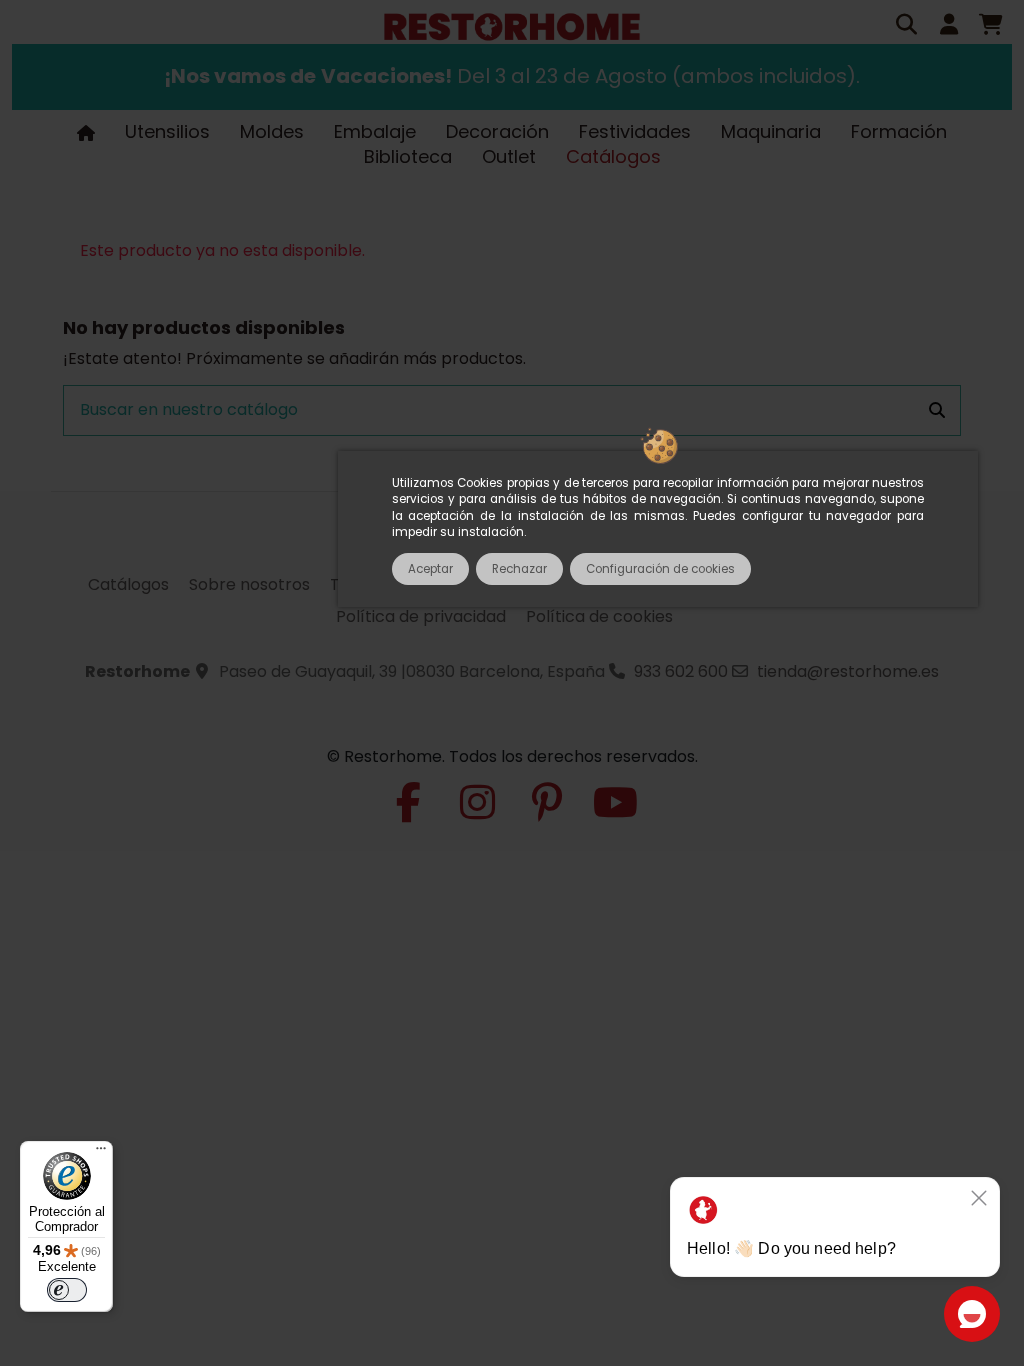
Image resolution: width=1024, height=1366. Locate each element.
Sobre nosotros (249, 584)
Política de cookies (599, 616)
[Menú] (101, 1153)
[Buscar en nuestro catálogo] (937, 411)
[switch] (67, 1290)
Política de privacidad (421, 616)
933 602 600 (681, 671)
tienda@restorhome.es (848, 671)
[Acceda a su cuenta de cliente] (949, 27)
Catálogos (128, 584)
